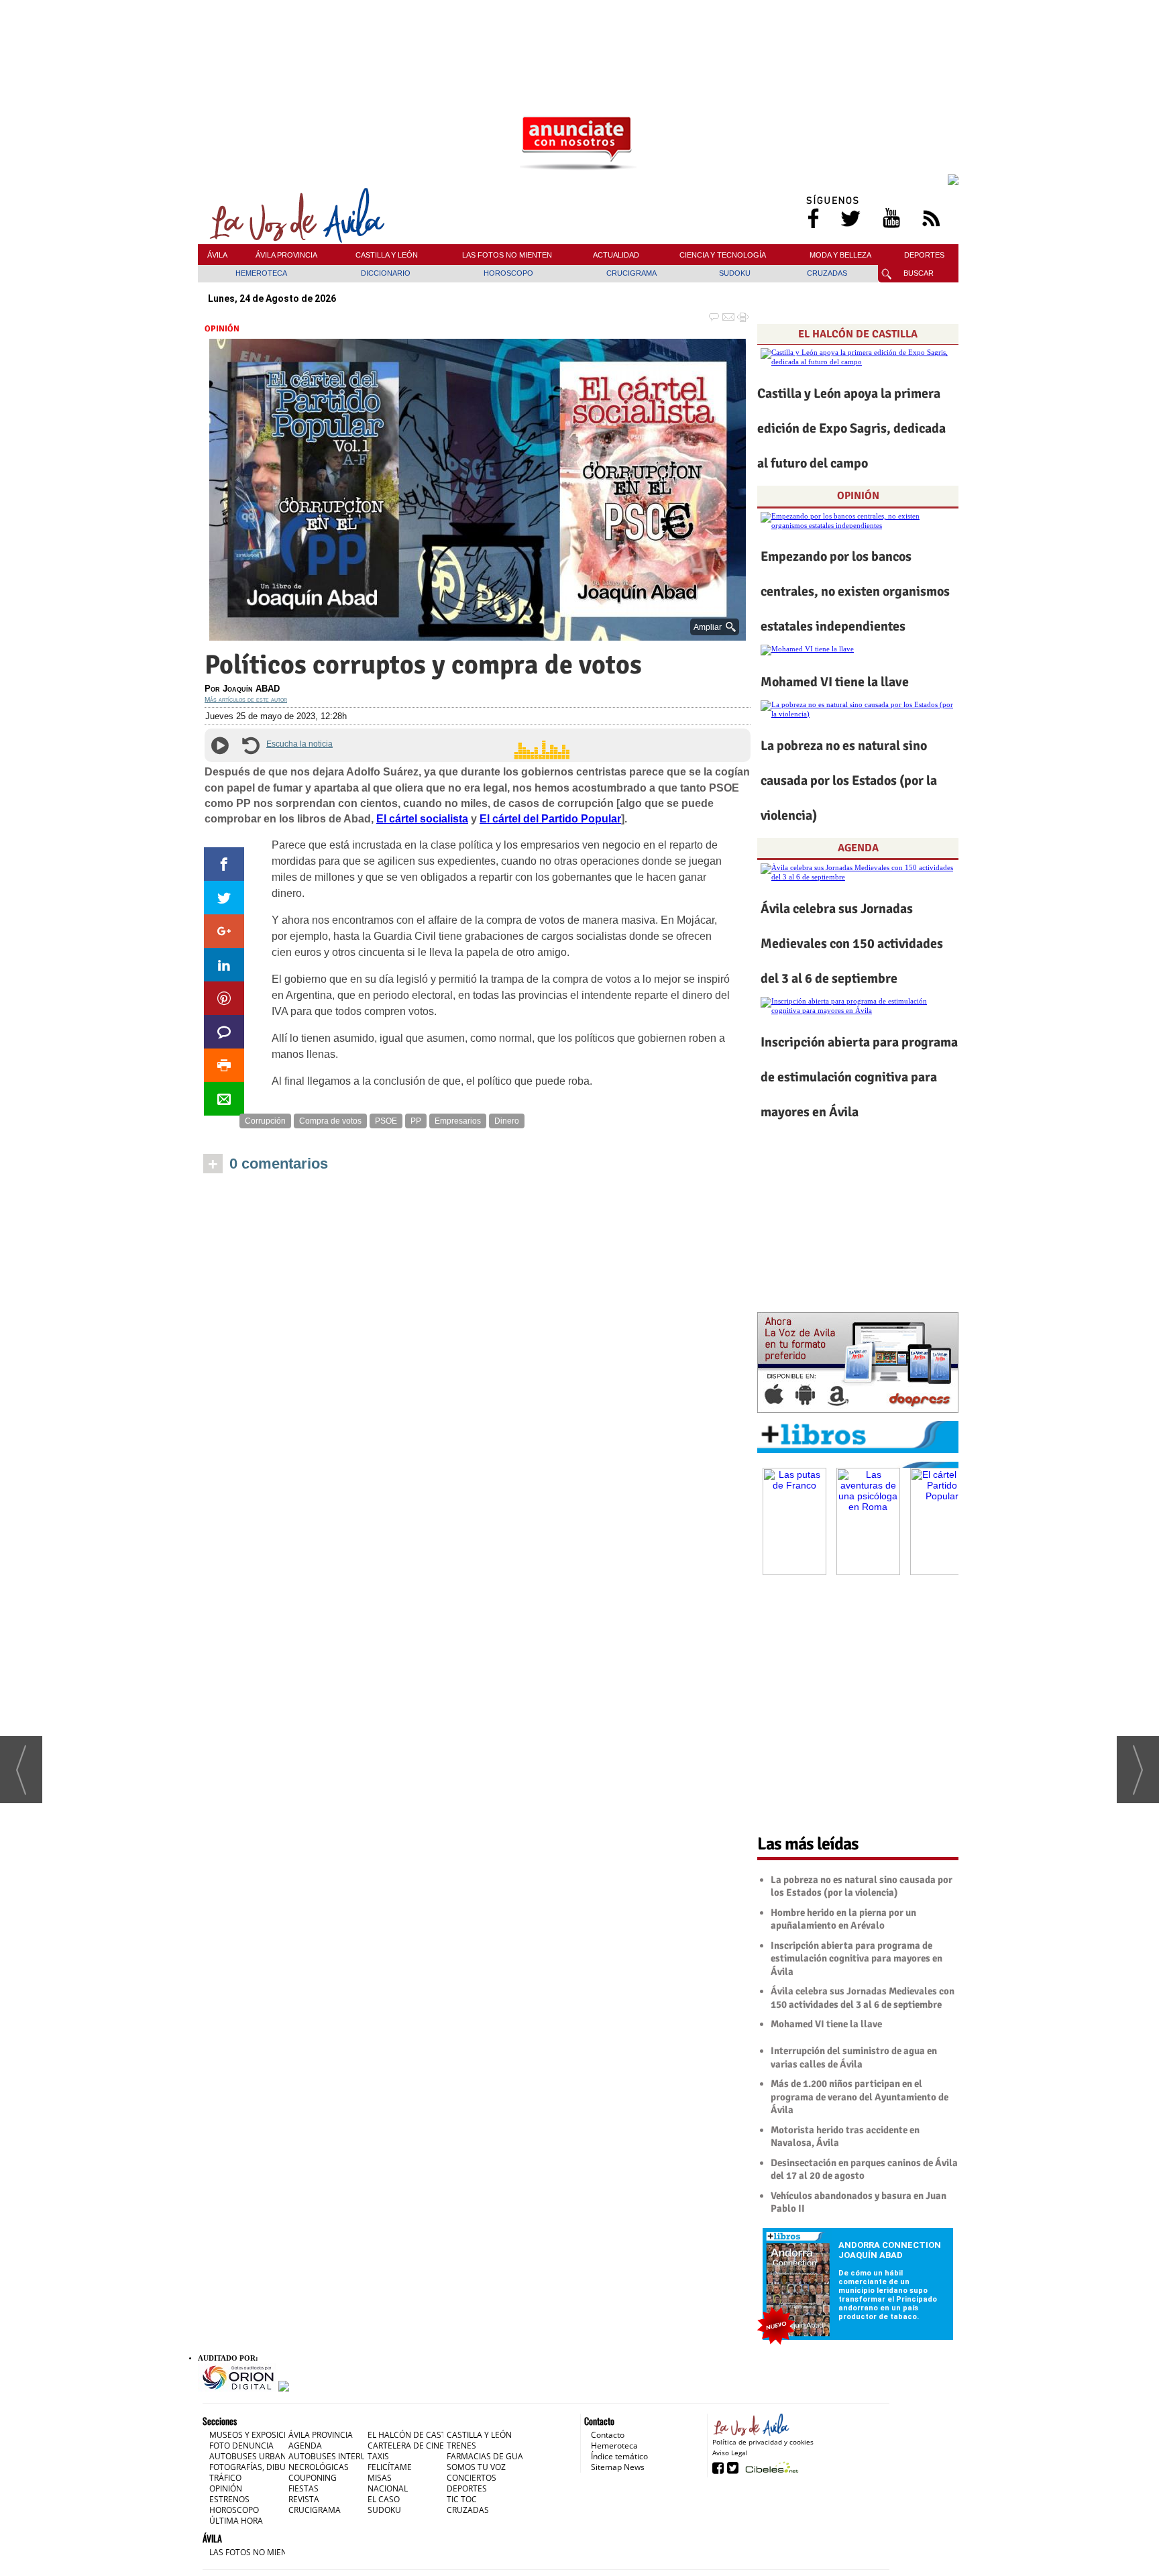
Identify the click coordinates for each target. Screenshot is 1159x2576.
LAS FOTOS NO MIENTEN (507, 255)
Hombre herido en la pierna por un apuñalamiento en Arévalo (843, 1919)
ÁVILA (217, 255)
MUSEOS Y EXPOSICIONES (258, 2435)
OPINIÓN (222, 329)
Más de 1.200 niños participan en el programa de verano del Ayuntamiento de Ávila (860, 2097)
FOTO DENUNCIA (241, 2446)
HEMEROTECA (261, 273)
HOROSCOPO (508, 273)
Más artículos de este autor (246, 699)
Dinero (507, 1121)
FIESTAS (303, 2488)
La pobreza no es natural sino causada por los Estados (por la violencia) (849, 781)
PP (416, 1121)
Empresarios (458, 1121)
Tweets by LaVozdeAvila (858, 1805)
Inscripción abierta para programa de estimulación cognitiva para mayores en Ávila (859, 1077)
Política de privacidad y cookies (763, 2442)
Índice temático (619, 2456)
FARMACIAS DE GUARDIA (494, 2456)
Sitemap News (618, 2467)
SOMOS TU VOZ (476, 2467)
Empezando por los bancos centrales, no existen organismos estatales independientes (855, 591)
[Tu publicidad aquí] (578, 144)
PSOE (386, 1121)
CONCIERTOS (472, 2478)
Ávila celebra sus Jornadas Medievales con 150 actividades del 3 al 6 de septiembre (852, 944)
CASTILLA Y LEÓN (387, 255)
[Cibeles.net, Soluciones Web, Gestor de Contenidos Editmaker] (770, 2467)
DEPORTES (924, 255)
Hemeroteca (614, 2446)
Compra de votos (330, 1121)
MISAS (380, 2478)
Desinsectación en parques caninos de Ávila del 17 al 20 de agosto (864, 2169)
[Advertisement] (578, 33)
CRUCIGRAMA (631, 273)
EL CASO (384, 2499)
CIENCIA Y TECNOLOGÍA (723, 255)
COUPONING (313, 2478)
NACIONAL (388, 2488)
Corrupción (265, 1121)
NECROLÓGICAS (319, 2467)
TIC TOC (462, 2499)
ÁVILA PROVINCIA (286, 255)
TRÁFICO (225, 2478)
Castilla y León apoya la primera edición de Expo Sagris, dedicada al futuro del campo (851, 428)
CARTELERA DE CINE (406, 2446)
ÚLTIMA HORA (236, 2521)
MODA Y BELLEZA (840, 255)
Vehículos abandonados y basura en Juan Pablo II (859, 2202)
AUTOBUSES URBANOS (253, 2456)
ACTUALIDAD (616, 255)
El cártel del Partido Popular (550, 819)
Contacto (608, 2435)
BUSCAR (919, 273)
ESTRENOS (229, 2499)
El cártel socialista (422, 819)
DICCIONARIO (386, 273)
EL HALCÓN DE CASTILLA (858, 334)
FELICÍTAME (390, 2467)
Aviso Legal (730, 2453)
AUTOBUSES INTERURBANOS (343, 2456)
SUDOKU (735, 273)
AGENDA (858, 848)
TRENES (461, 2446)
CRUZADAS (827, 273)
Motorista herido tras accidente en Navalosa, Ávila (845, 2137)
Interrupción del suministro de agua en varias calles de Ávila (854, 2057)
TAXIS (378, 2456)
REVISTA (304, 2499)
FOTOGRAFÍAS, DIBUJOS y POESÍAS (274, 2467)
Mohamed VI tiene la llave (835, 682)
